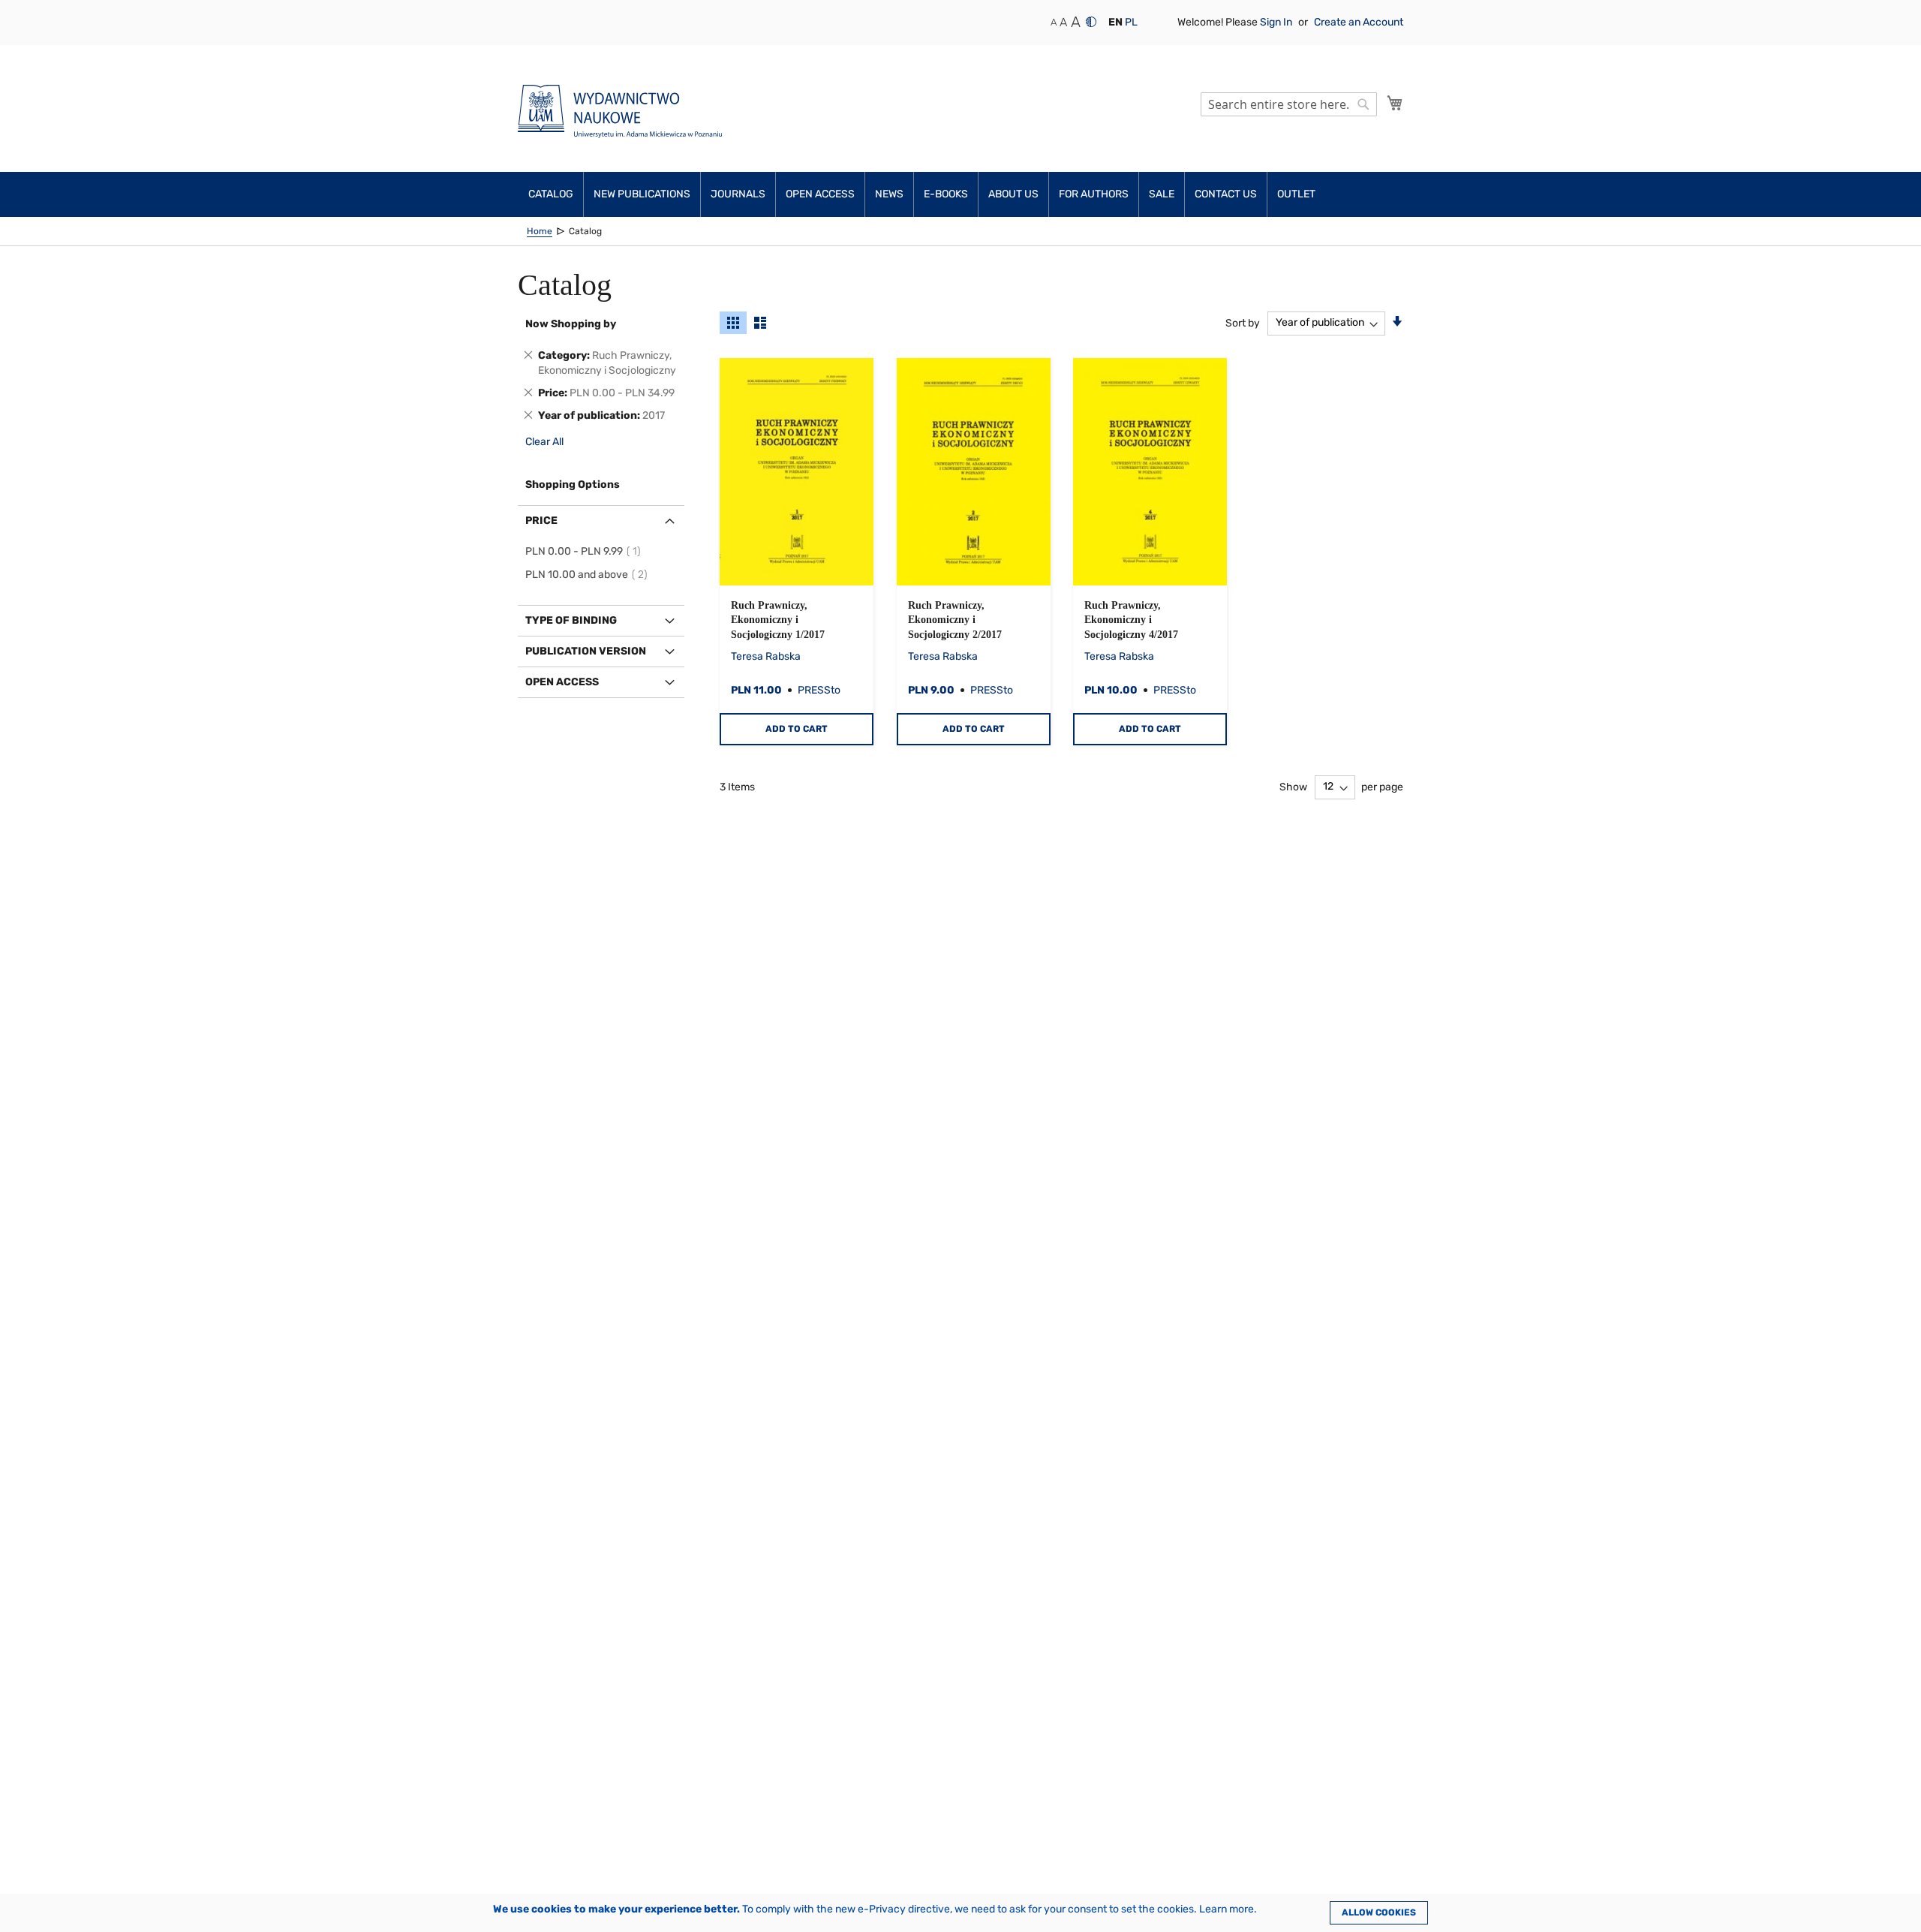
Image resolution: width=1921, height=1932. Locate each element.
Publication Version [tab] (586, 651)
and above (589, 575)
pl (1131, 22)
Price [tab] (541, 521)
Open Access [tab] (562, 682)
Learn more (1227, 1909)
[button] (1115, 23)
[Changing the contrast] (1091, 22)
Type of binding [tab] (571, 620)
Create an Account (1359, 22)
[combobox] (1289, 104)
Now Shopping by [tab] (571, 324)
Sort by (1243, 322)
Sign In (1277, 22)
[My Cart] (1395, 103)
